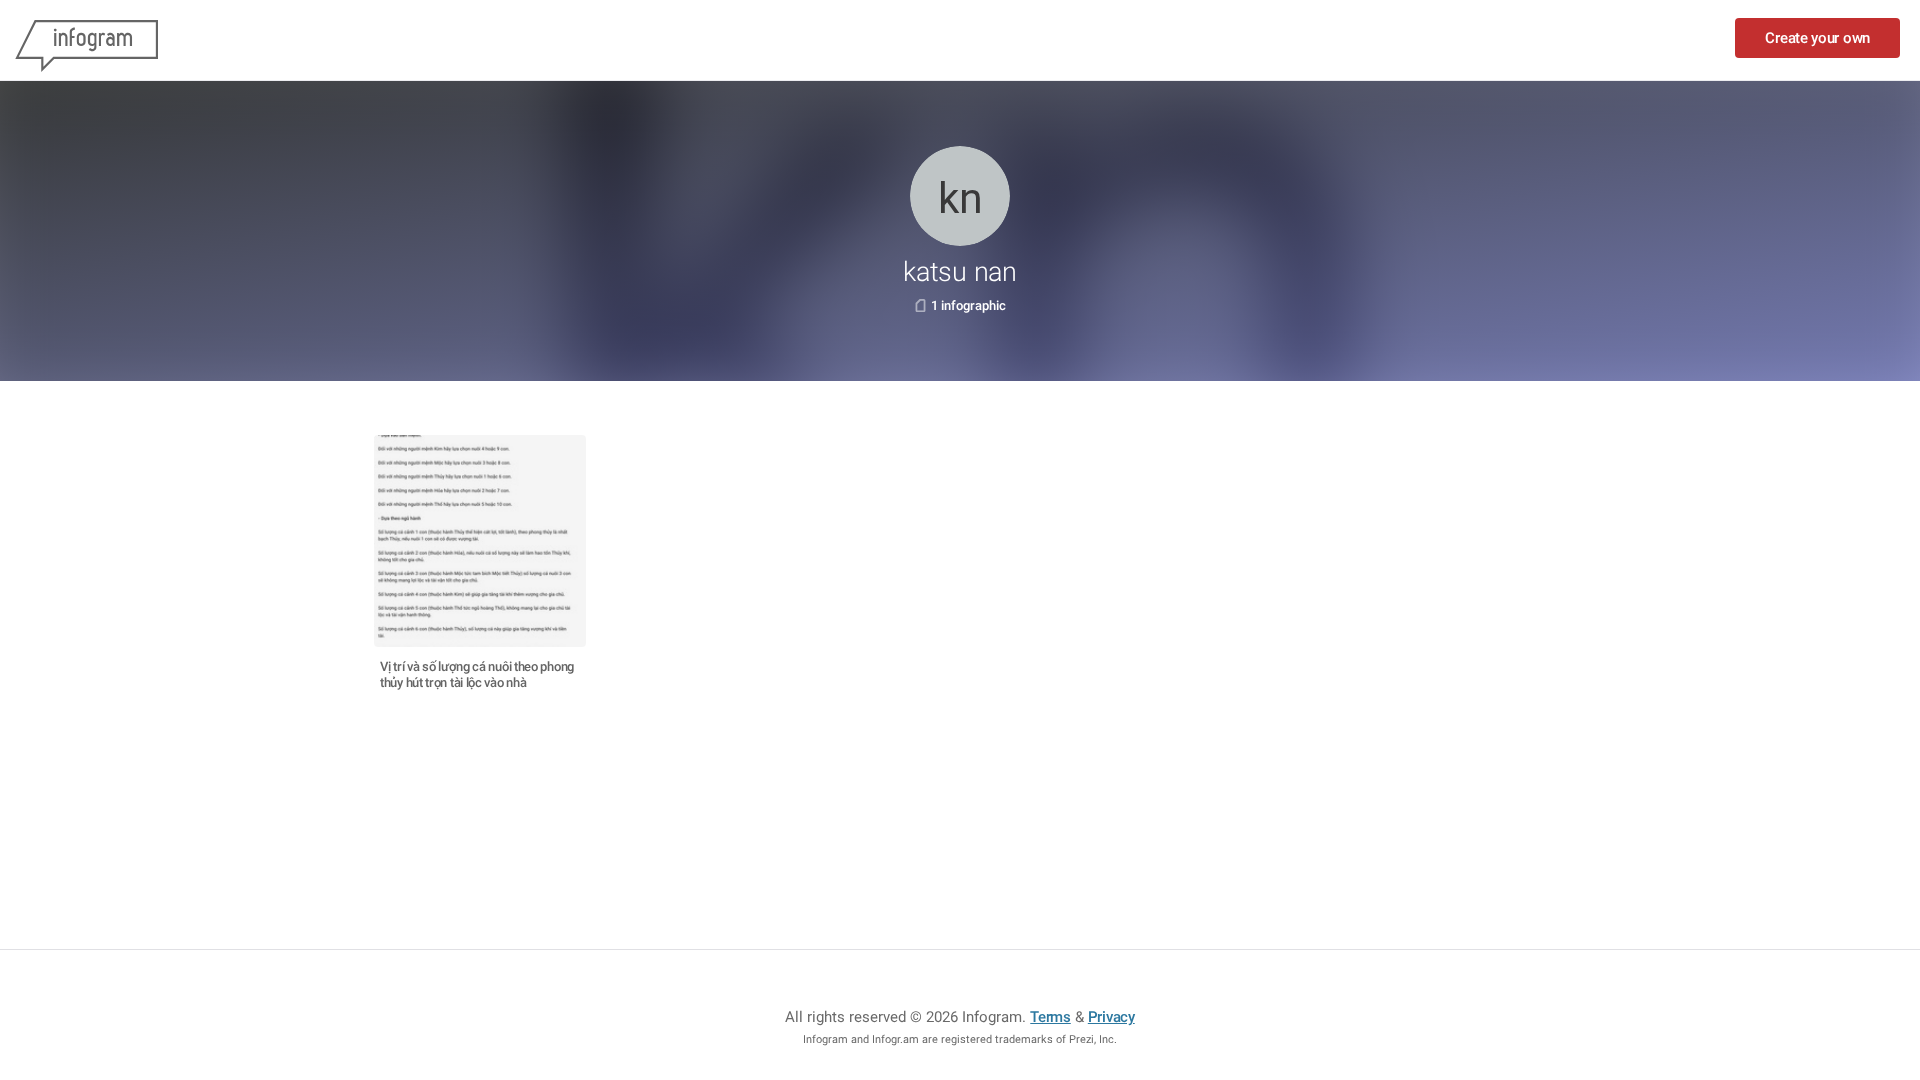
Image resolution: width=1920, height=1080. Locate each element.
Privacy (1111, 1017)
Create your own (1817, 38)
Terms (1050, 1017)
